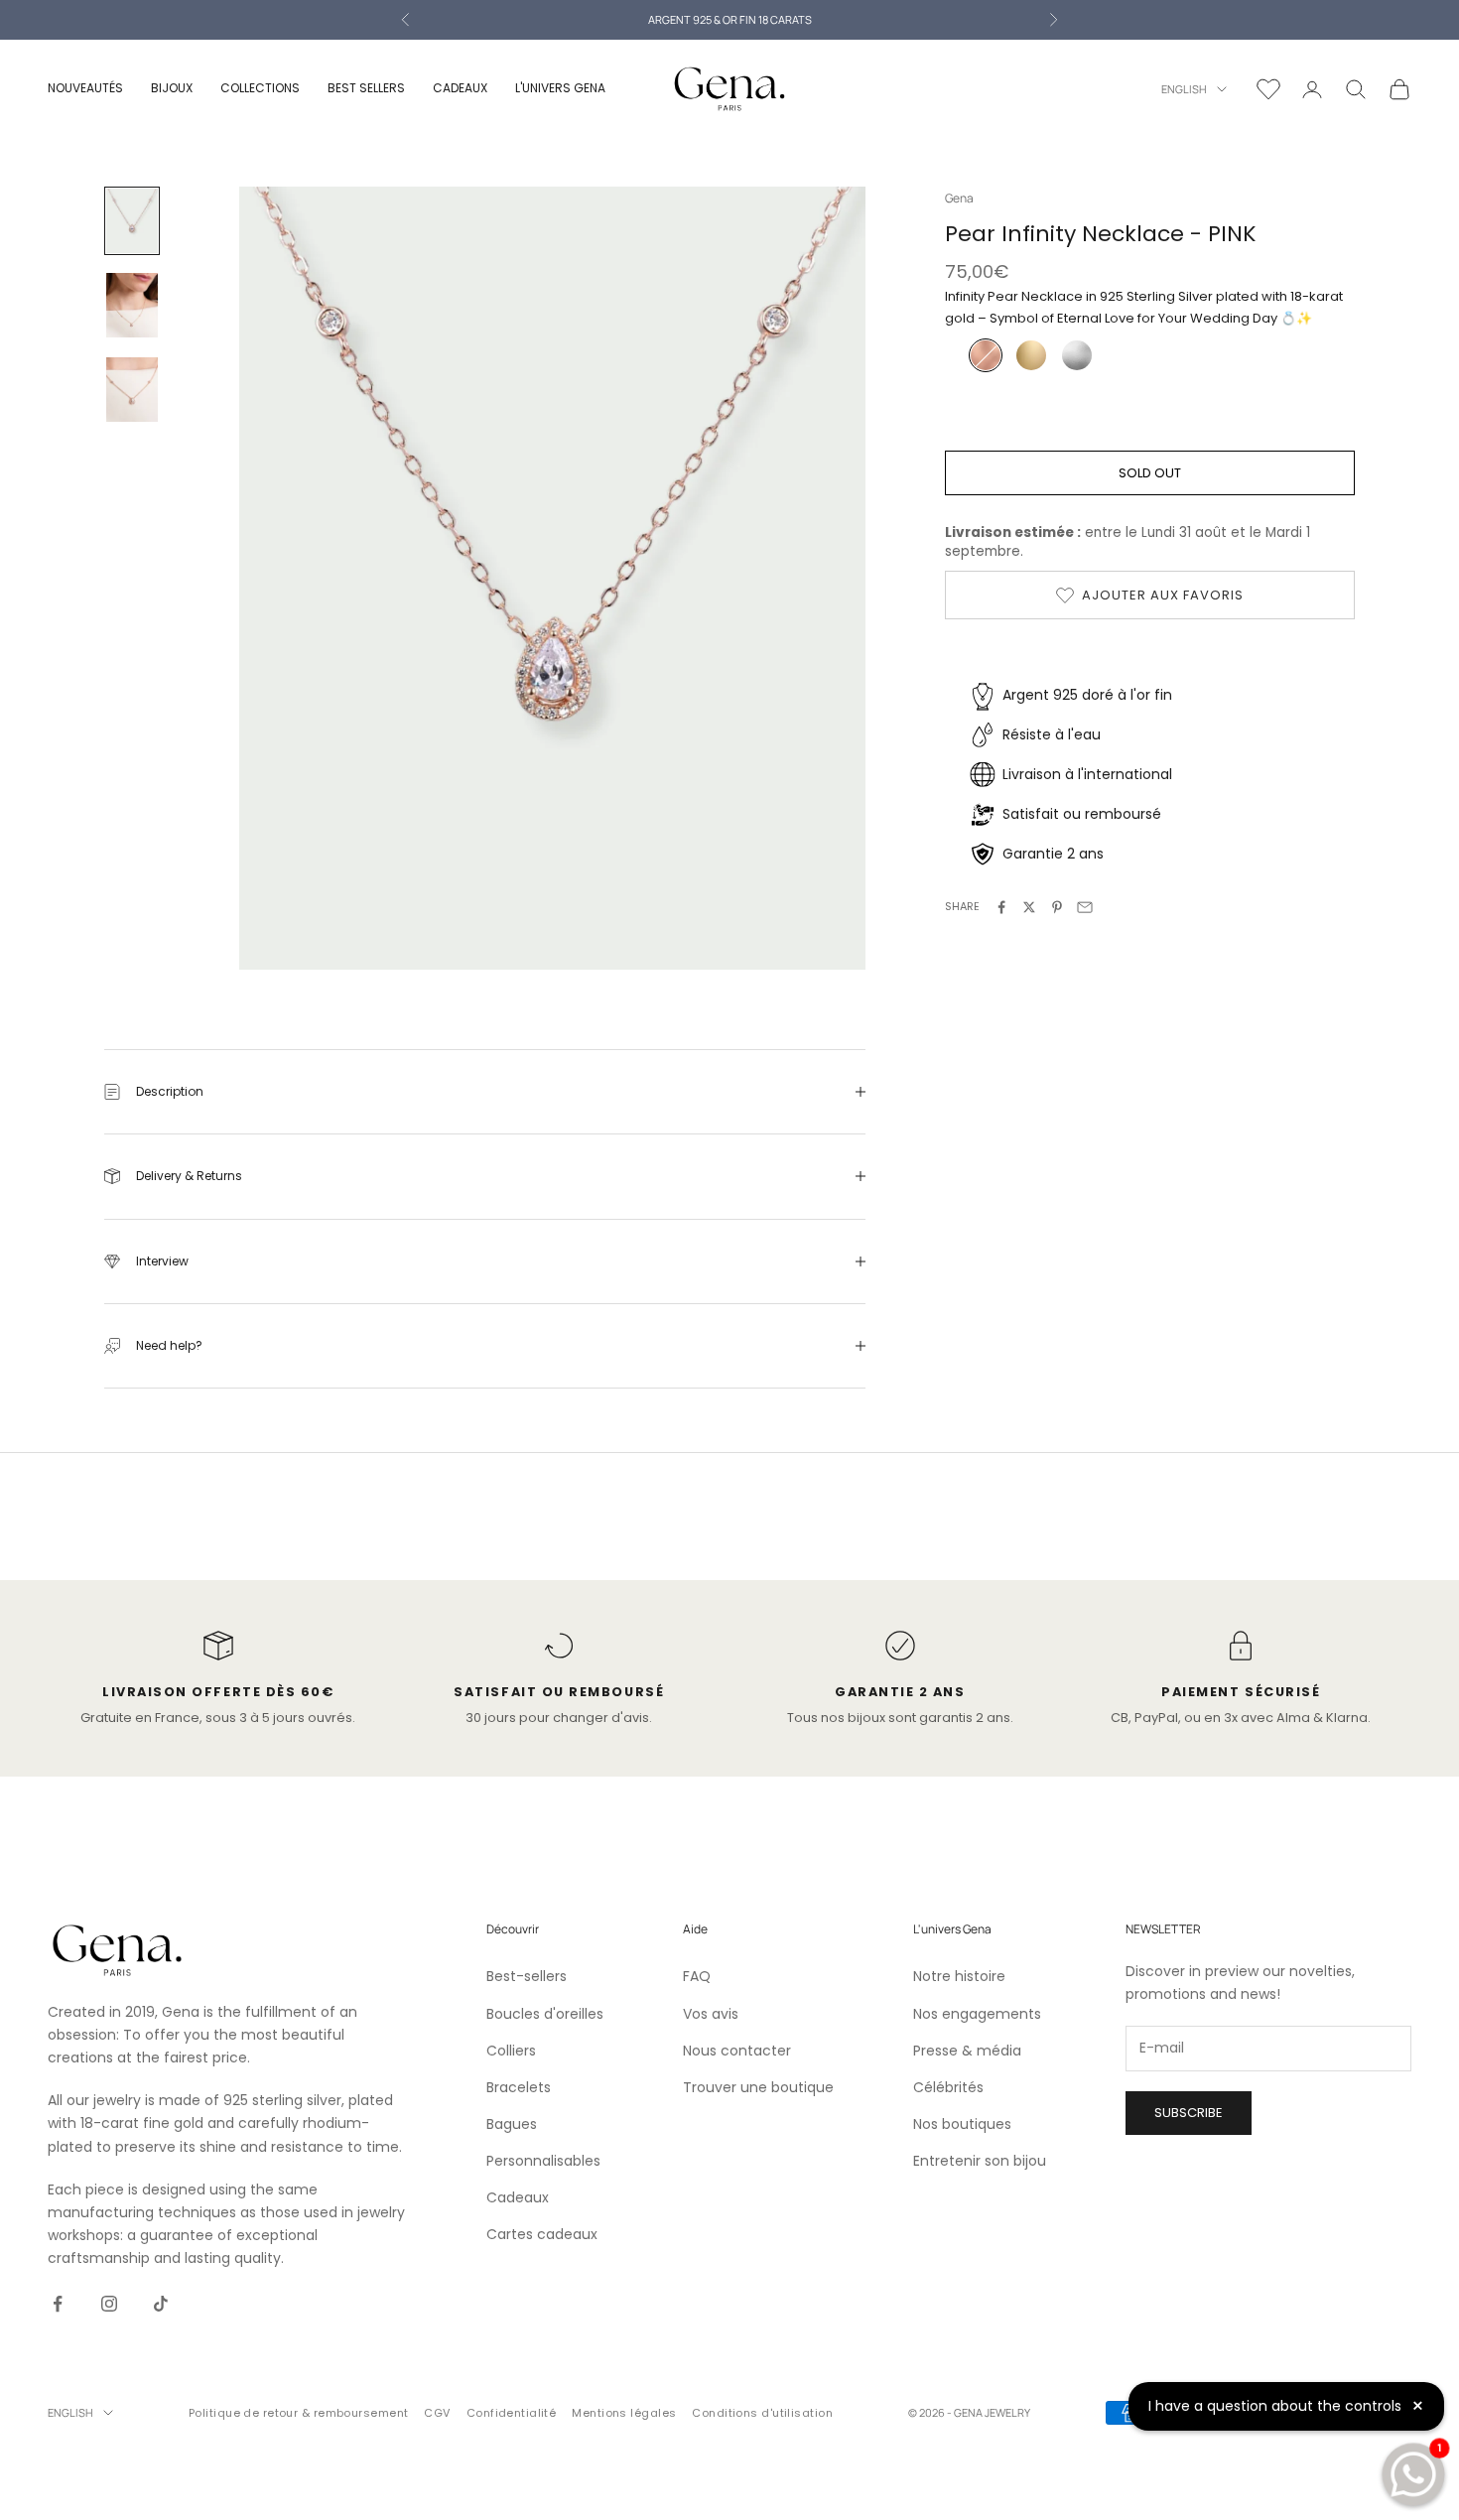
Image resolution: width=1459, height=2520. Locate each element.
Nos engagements (977, 2014)
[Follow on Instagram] (109, 2304)
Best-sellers (527, 1976)
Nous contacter (737, 2051)
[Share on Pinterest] (1057, 907)
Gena (959, 198)
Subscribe (1189, 2113)
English (1184, 89)
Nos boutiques (962, 2124)
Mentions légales (624, 2413)
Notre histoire (959, 1976)
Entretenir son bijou (980, 2161)
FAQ (697, 1976)
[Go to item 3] (132, 390)
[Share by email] (1085, 907)
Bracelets (519, 2087)
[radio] (984, 356)
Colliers (511, 2051)
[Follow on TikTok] (161, 2304)
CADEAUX (460, 88)
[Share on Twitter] (1029, 907)
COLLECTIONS (260, 88)
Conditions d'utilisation (762, 2413)
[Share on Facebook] (1001, 907)
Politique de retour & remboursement (298, 2413)
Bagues (512, 2124)
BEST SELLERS (366, 88)
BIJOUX (172, 88)
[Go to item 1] (132, 221)
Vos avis (711, 2014)
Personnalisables (543, 2161)
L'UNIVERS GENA (560, 88)
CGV (437, 2413)
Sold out (1150, 473)
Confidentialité (512, 2413)
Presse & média (967, 2051)
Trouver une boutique (758, 2087)
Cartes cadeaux (542, 2234)
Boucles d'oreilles (545, 2014)
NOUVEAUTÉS (85, 88)
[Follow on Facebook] (58, 2304)
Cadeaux (518, 2197)
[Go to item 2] (132, 305)
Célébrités (948, 2087)
